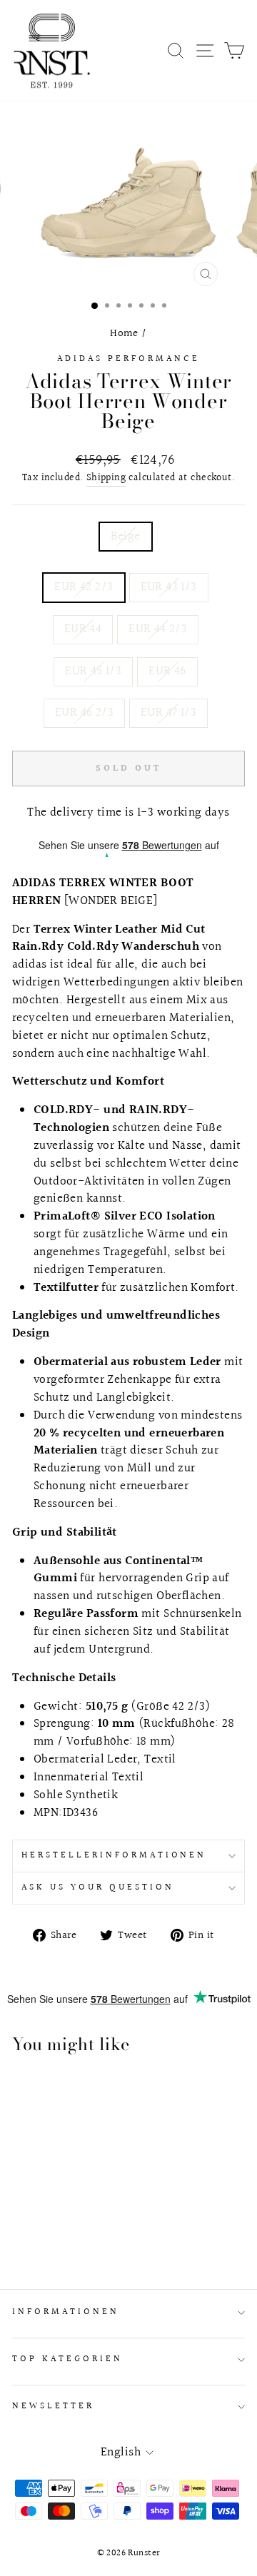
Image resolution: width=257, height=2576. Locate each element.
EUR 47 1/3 (168, 713)
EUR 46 (167, 671)
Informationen (66, 2312)
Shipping (106, 478)
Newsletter (53, 2406)
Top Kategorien (67, 2359)
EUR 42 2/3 (84, 587)
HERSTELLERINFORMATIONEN (114, 1855)
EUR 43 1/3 (169, 587)
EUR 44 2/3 (158, 629)
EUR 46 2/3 (84, 713)
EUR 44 (83, 629)
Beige (125, 537)
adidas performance (128, 359)
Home (124, 333)
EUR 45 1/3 (93, 671)
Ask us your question (98, 1887)
